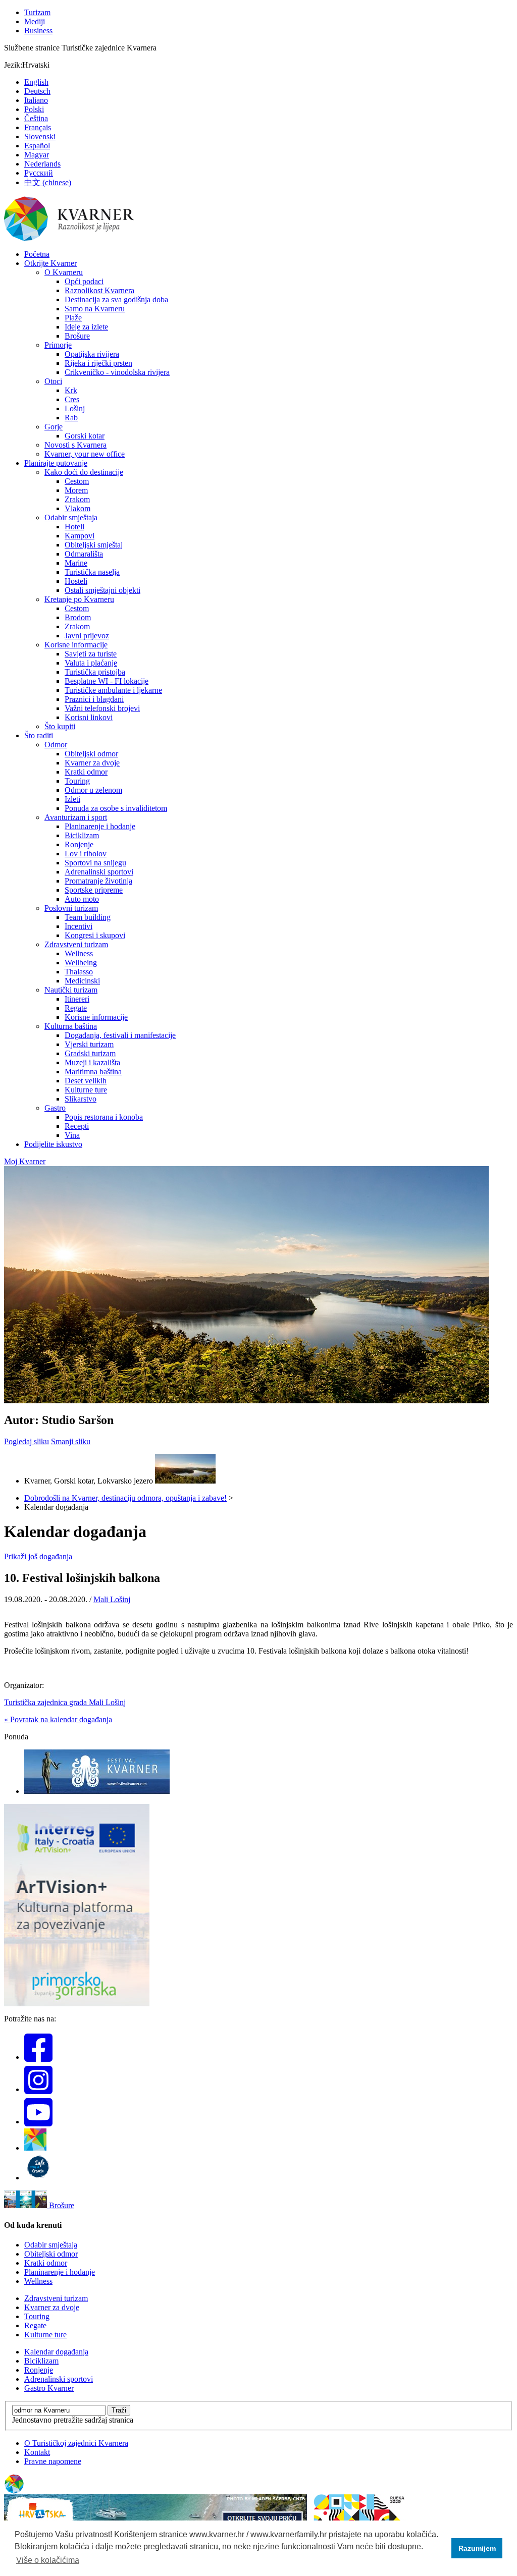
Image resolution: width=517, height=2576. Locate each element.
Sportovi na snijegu (95, 863)
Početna (37, 254)
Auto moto (82, 899)
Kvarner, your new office (85, 454)
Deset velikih (86, 1081)
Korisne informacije (76, 645)
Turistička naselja (92, 572)
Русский (39, 173)
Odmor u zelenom (93, 790)
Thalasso (79, 972)
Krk (71, 390)
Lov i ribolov (86, 854)
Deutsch (37, 91)
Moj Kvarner (25, 1161)
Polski (34, 109)
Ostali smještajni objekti (102, 590)
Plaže (73, 318)
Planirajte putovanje (56, 463)
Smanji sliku (71, 1441)
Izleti (72, 799)
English (36, 82)
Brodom (78, 617)
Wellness (79, 953)
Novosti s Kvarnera (75, 445)
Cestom (77, 481)
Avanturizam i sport (76, 817)
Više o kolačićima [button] (48, 2560)
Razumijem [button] (477, 2548)
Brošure (77, 336)
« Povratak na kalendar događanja (58, 1719)
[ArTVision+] (77, 2004)
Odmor (56, 745)
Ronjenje (79, 844)
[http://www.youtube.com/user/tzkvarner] (38, 2122)
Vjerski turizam (89, 1044)
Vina (72, 1135)
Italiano (36, 100)
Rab (71, 418)
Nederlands (42, 164)
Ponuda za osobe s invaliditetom (116, 808)
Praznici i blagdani (94, 699)
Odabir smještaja (71, 517)
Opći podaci (84, 281)
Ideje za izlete (86, 327)
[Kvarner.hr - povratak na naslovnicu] (70, 239)
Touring (77, 781)
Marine (76, 563)
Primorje (58, 345)
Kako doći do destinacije (84, 472)
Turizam (37, 12)
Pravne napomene (53, 2461)
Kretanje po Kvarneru (79, 599)
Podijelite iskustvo (53, 1144)
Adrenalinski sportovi (99, 872)
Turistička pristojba (95, 672)
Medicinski (82, 981)
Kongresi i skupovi (95, 935)
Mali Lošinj (112, 1599)
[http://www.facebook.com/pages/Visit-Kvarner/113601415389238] (38, 2057)
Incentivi (79, 926)
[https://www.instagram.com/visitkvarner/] (38, 2089)
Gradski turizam (90, 1053)
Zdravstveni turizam (76, 944)
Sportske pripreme (94, 890)
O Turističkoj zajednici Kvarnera (76, 2443)
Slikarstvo (81, 1099)
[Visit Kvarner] (35, 2148)
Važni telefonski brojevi (102, 708)
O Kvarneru (64, 272)
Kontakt (37, 2452)
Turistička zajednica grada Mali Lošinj (65, 1702)
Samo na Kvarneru (95, 309)
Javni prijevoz (87, 636)
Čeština (36, 118)
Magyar (37, 155)
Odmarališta (84, 554)
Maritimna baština (93, 1072)
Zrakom (77, 499)
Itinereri (77, 999)
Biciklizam (82, 835)
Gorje (54, 427)
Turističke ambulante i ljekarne (113, 690)
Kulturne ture (86, 1090)
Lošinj (75, 408)
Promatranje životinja (98, 881)
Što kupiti (60, 726)
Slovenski (40, 136)
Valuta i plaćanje (91, 663)
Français (38, 127)
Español (37, 146)
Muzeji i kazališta (92, 1062)
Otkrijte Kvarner (50, 263)
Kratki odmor (86, 772)
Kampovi (80, 536)
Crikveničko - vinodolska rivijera (117, 372)
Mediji (35, 21)
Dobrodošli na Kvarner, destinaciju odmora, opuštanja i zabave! (125, 1498)
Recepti (77, 1126)
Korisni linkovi (89, 717)
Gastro (55, 1108)
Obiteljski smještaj (94, 545)
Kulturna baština (71, 1026)
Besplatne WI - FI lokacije (107, 681)
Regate (76, 1008)
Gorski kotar (85, 436)
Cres (72, 399)
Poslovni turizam (71, 908)
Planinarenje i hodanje (100, 826)
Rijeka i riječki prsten (98, 363)
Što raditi (39, 735)
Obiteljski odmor (91, 754)
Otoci (53, 381)
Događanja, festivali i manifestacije (120, 1035)
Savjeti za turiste (91, 654)
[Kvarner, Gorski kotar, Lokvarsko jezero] (185, 1481)
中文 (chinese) (48, 182)
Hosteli (76, 581)
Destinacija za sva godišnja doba (116, 299)
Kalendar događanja (56, 2352)
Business (38, 31)
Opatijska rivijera (92, 354)
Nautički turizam (71, 990)
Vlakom (77, 508)
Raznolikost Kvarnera (99, 290)
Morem (76, 490)
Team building (88, 917)
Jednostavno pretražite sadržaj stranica (73, 2420)
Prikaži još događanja (38, 1556)
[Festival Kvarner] (97, 1791)
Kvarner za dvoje (92, 763)
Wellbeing (81, 963)
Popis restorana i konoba (104, 1117)
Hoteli (74, 527)
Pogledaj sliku (27, 1441)
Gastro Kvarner (49, 2388)
